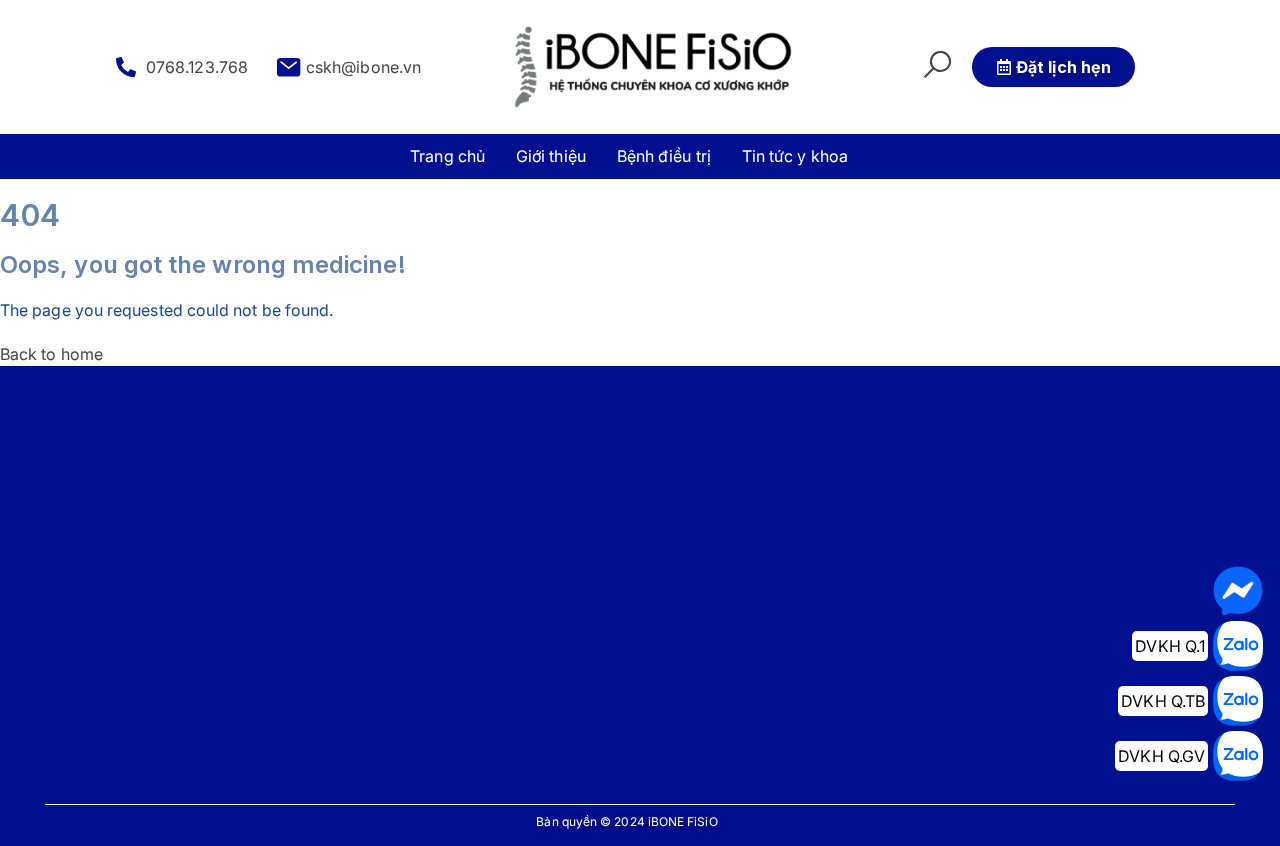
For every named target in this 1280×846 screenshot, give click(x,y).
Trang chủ (447, 156)
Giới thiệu (551, 156)
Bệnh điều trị (664, 156)
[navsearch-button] (937, 67)
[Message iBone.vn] (1238, 591)
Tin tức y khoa (795, 156)
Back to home (51, 354)
